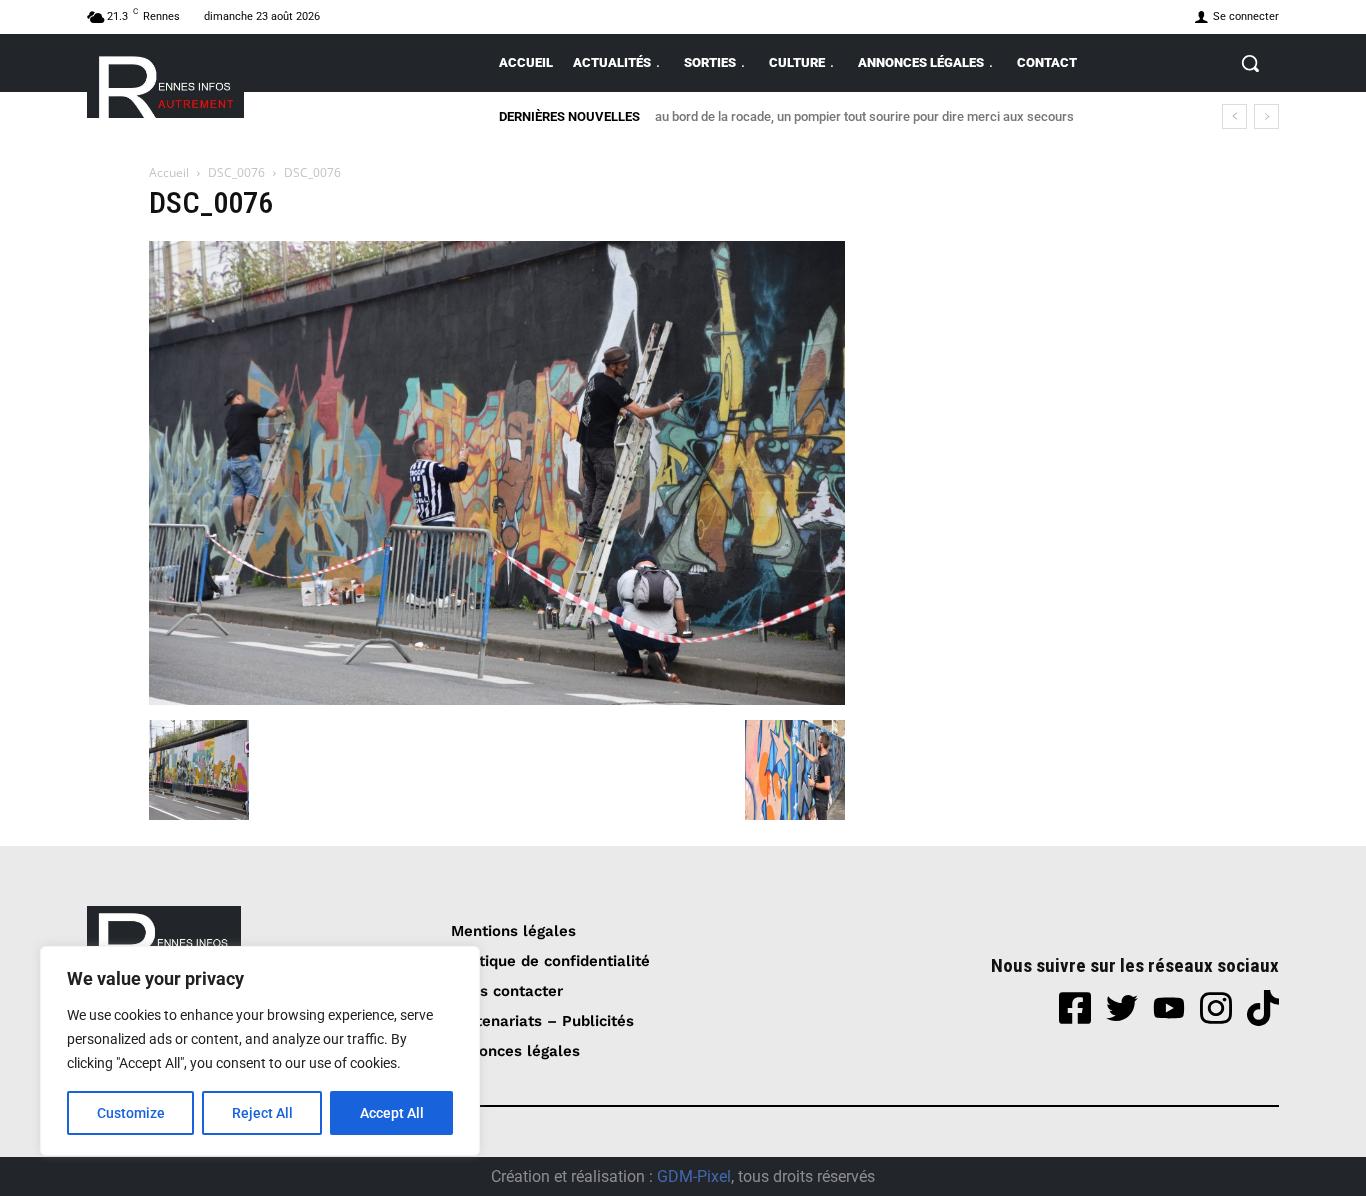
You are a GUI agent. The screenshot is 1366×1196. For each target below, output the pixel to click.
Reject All (262, 1113)
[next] (1266, 116)
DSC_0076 (236, 172)
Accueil (169, 172)
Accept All (392, 1113)
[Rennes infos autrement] (165, 83)
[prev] (1234, 116)
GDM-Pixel (694, 1176)
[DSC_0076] (497, 699)
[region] (260, 1051)
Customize (131, 1113)
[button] (1250, 63)
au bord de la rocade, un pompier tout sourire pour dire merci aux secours (864, 116)
